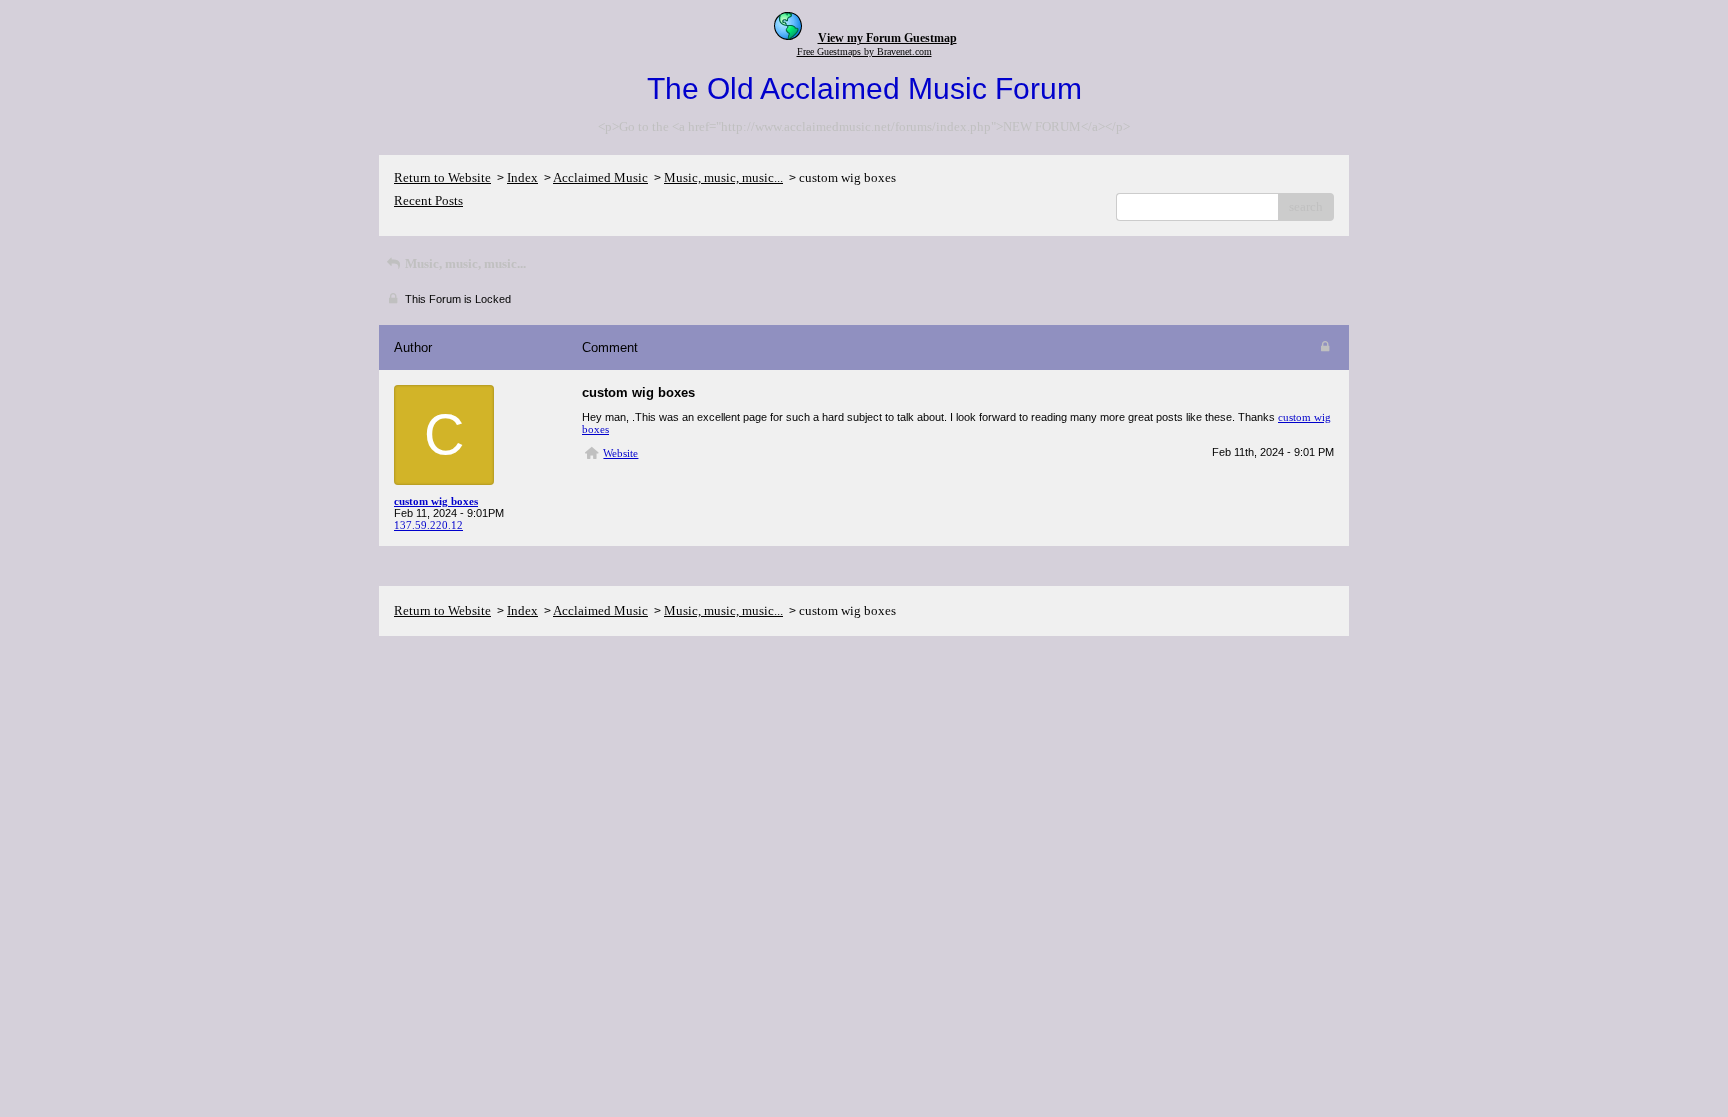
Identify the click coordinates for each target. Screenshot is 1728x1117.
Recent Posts (428, 200)
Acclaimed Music (600, 177)
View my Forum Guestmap (887, 38)
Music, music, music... (723, 177)
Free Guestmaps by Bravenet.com (864, 51)
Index (522, 177)
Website (620, 453)
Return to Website (442, 177)
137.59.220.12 (428, 525)
